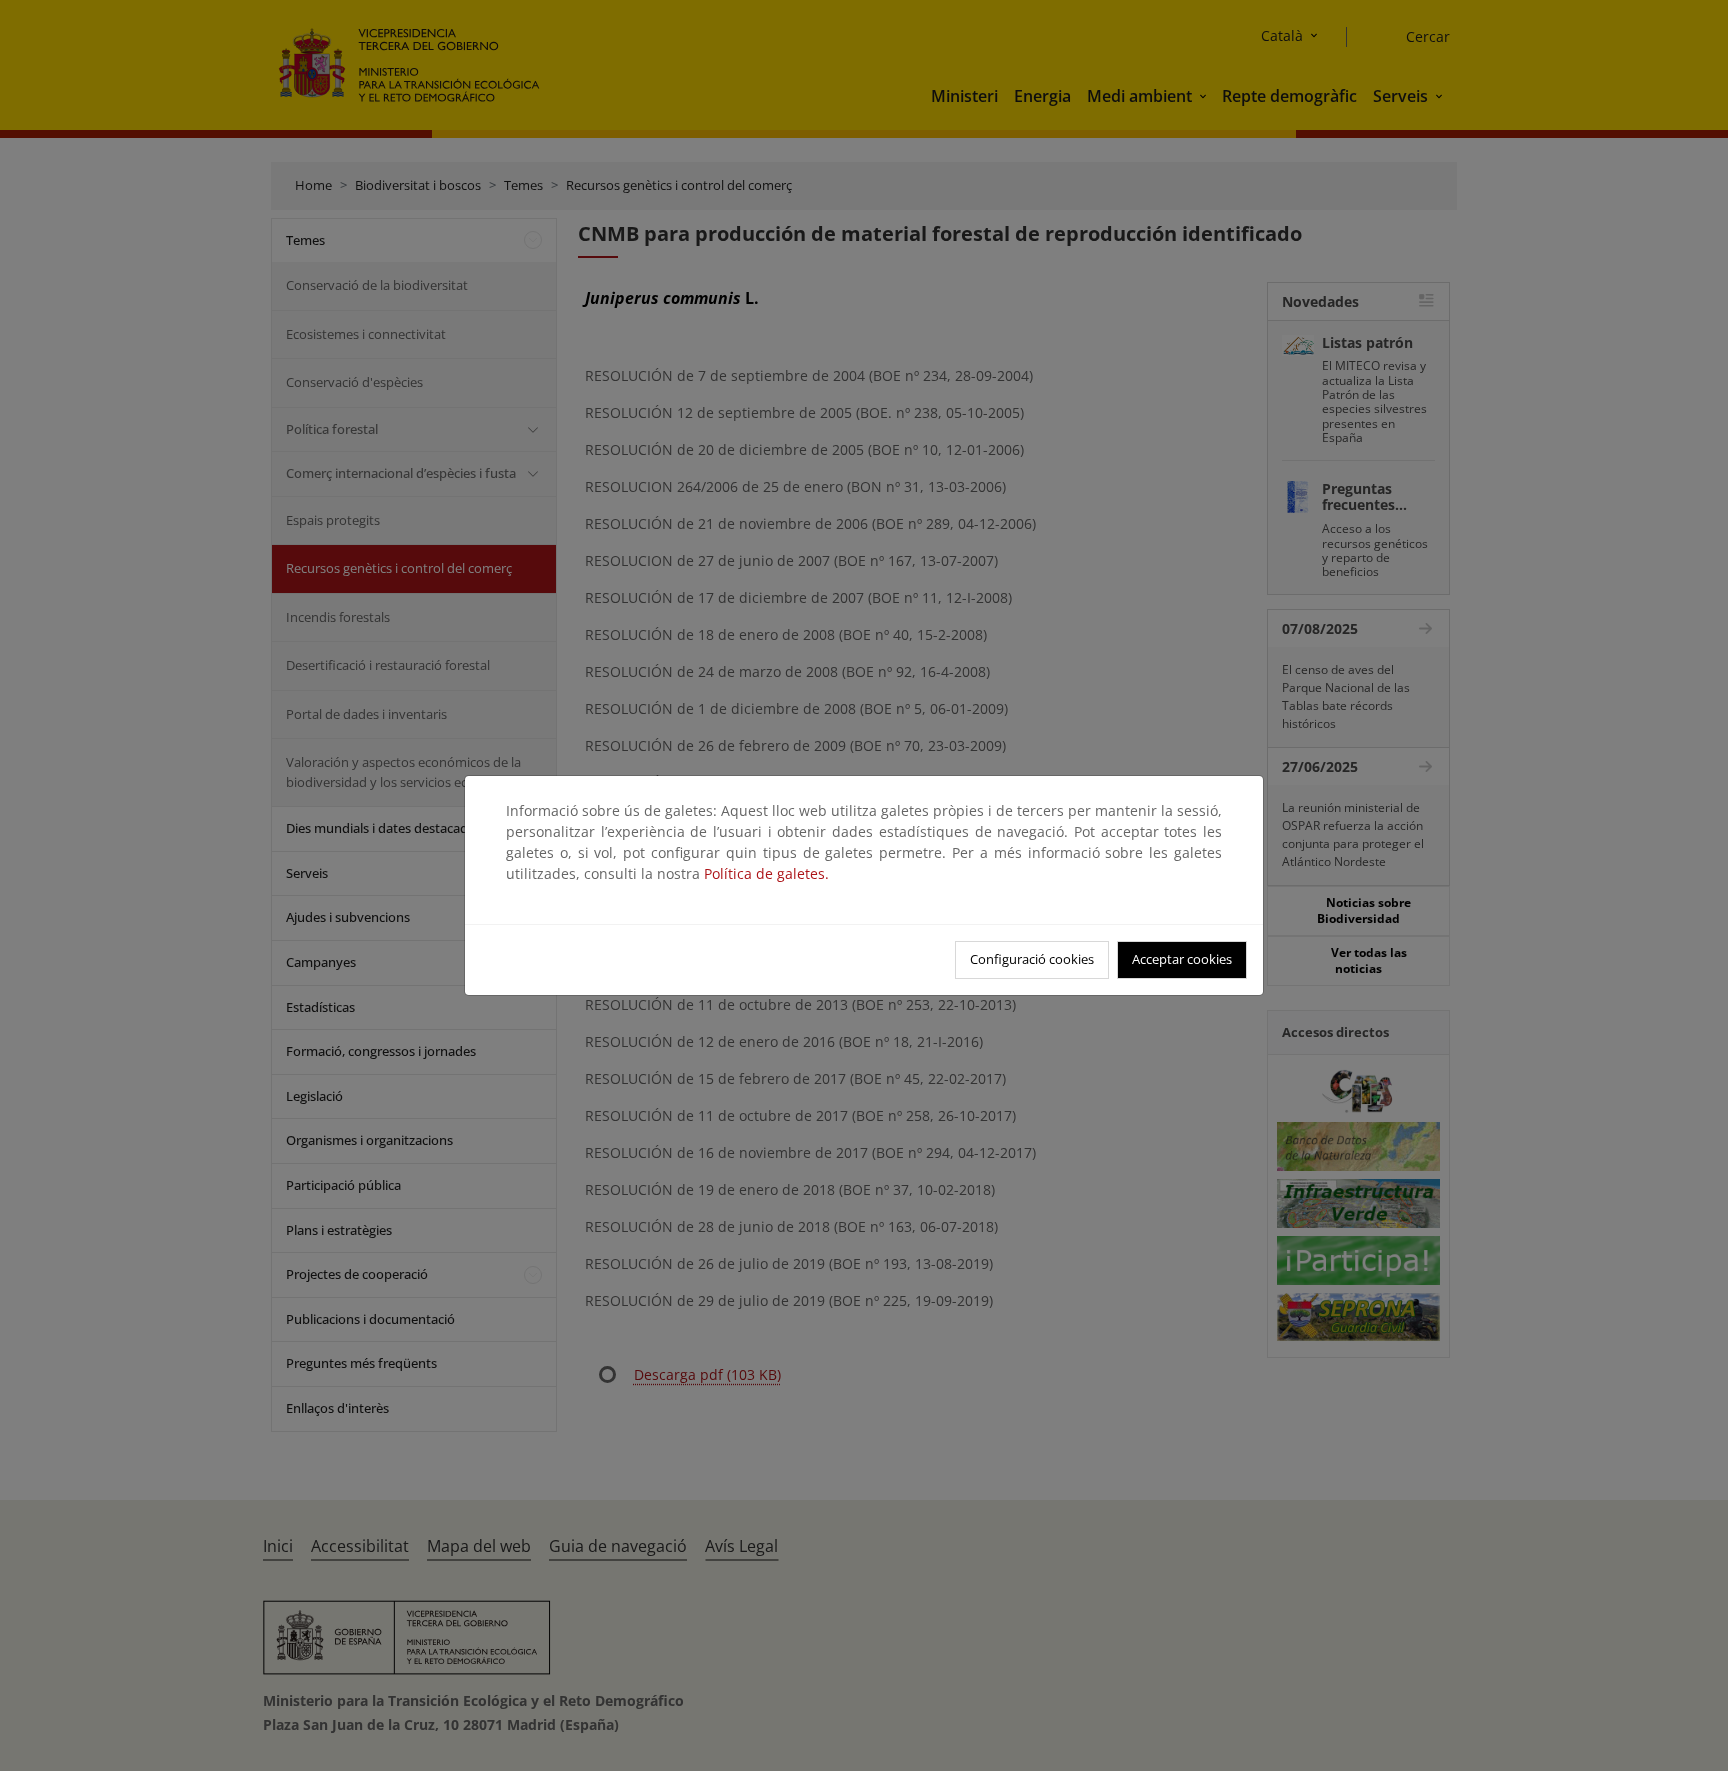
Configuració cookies (1032, 959)
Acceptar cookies (1182, 959)
